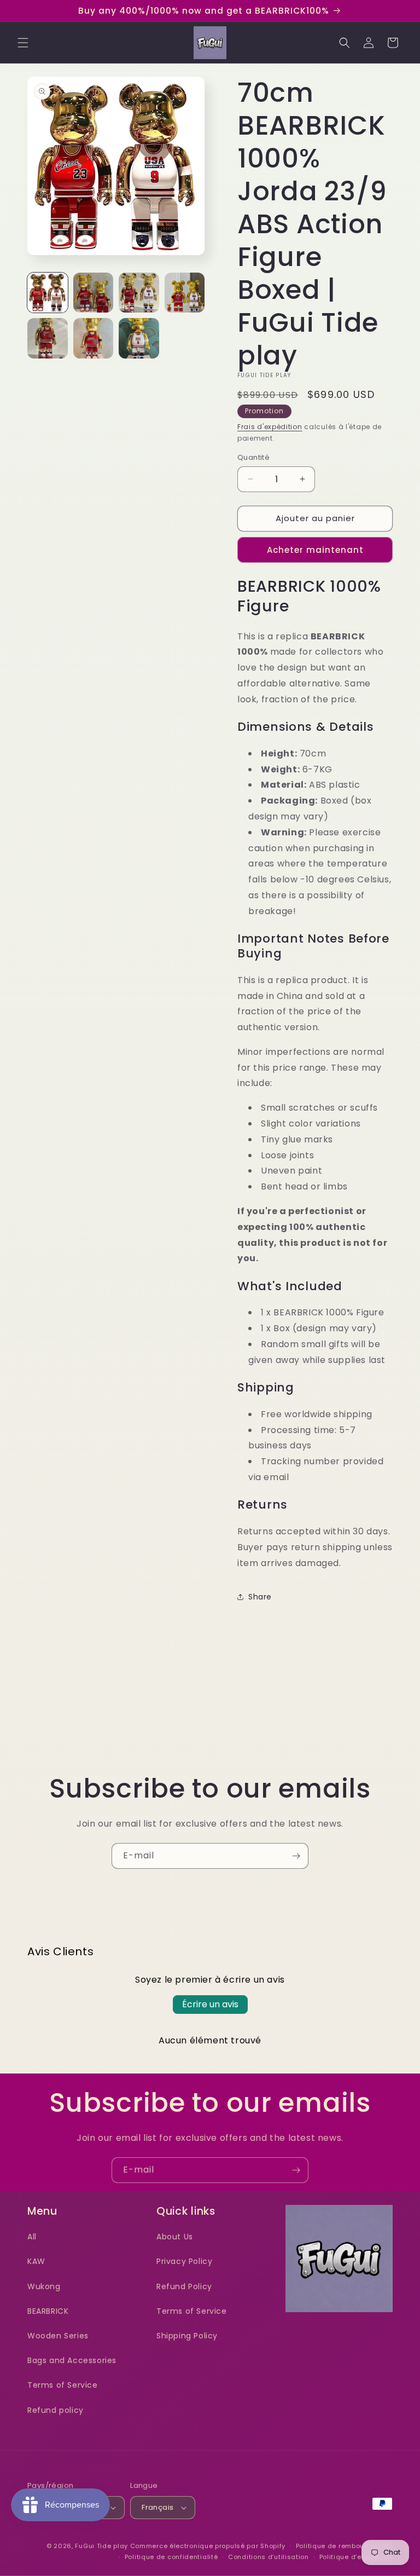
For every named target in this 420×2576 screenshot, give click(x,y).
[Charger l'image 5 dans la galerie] (48, 338)
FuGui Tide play (101, 2546)
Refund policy (56, 2410)
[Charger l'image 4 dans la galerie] (185, 293)
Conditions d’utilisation (269, 2557)
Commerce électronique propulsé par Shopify (208, 2546)
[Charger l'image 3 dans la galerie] (139, 293)
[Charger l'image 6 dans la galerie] (94, 338)
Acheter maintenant (315, 550)
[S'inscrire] (296, 1856)
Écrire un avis (210, 2004)
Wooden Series (58, 2336)
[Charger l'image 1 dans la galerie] (48, 293)
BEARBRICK (48, 2311)
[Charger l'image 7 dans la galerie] (139, 338)
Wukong (44, 2286)
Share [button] (260, 1597)
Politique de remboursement (344, 2546)
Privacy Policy (184, 2261)
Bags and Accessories (72, 2360)
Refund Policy (184, 2286)
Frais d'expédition (270, 427)
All (32, 2237)
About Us (175, 2237)
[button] (23, 43)
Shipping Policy (187, 2336)
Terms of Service (63, 2385)
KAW (36, 2261)
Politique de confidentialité (171, 2557)
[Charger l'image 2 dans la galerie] (94, 293)
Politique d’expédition (356, 2557)
